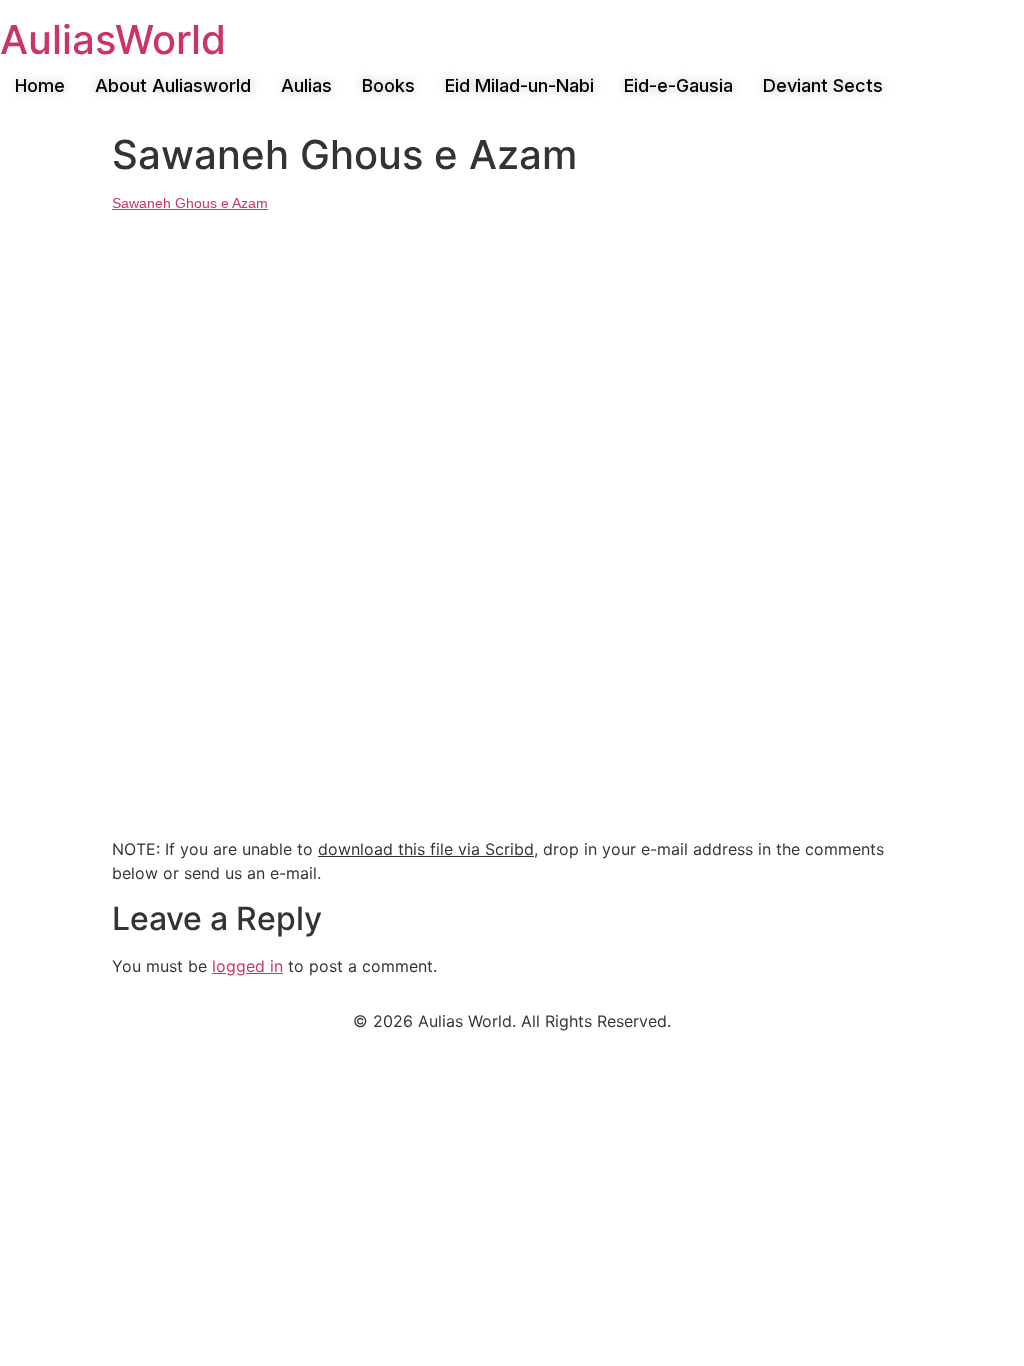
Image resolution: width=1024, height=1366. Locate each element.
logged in (247, 966)
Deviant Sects (823, 85)
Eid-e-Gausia (678, 85)
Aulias (306, 85)
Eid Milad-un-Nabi (519, 85)
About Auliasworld (173, 85)
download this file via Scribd (426, 849)
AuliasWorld (113, 39)
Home (40, 85)
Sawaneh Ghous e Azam (190, 203)
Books (388, 85)
